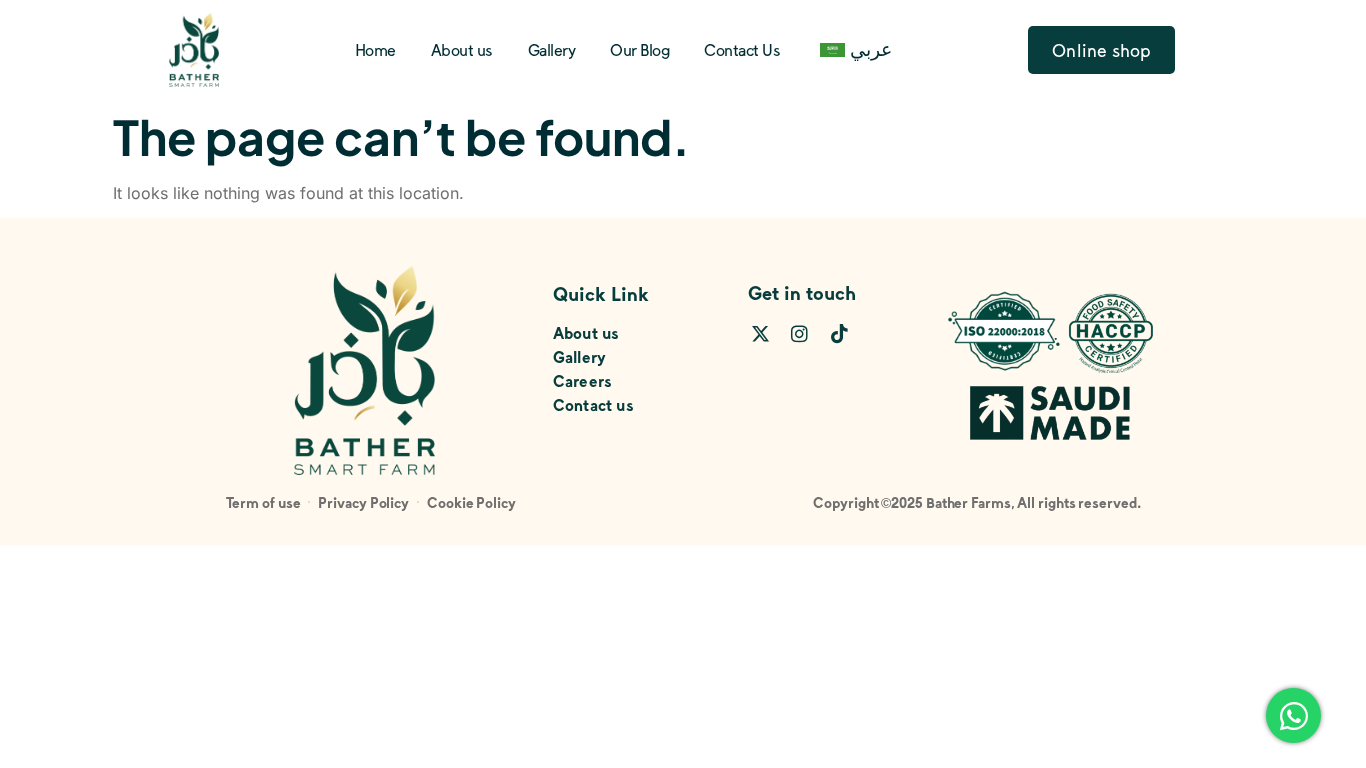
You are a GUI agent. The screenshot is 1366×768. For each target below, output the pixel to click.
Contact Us (742, 49)
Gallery (552, 49)
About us (462, 49)
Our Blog (639, 49)
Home (375, 49)
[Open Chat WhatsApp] (1293, 715)
